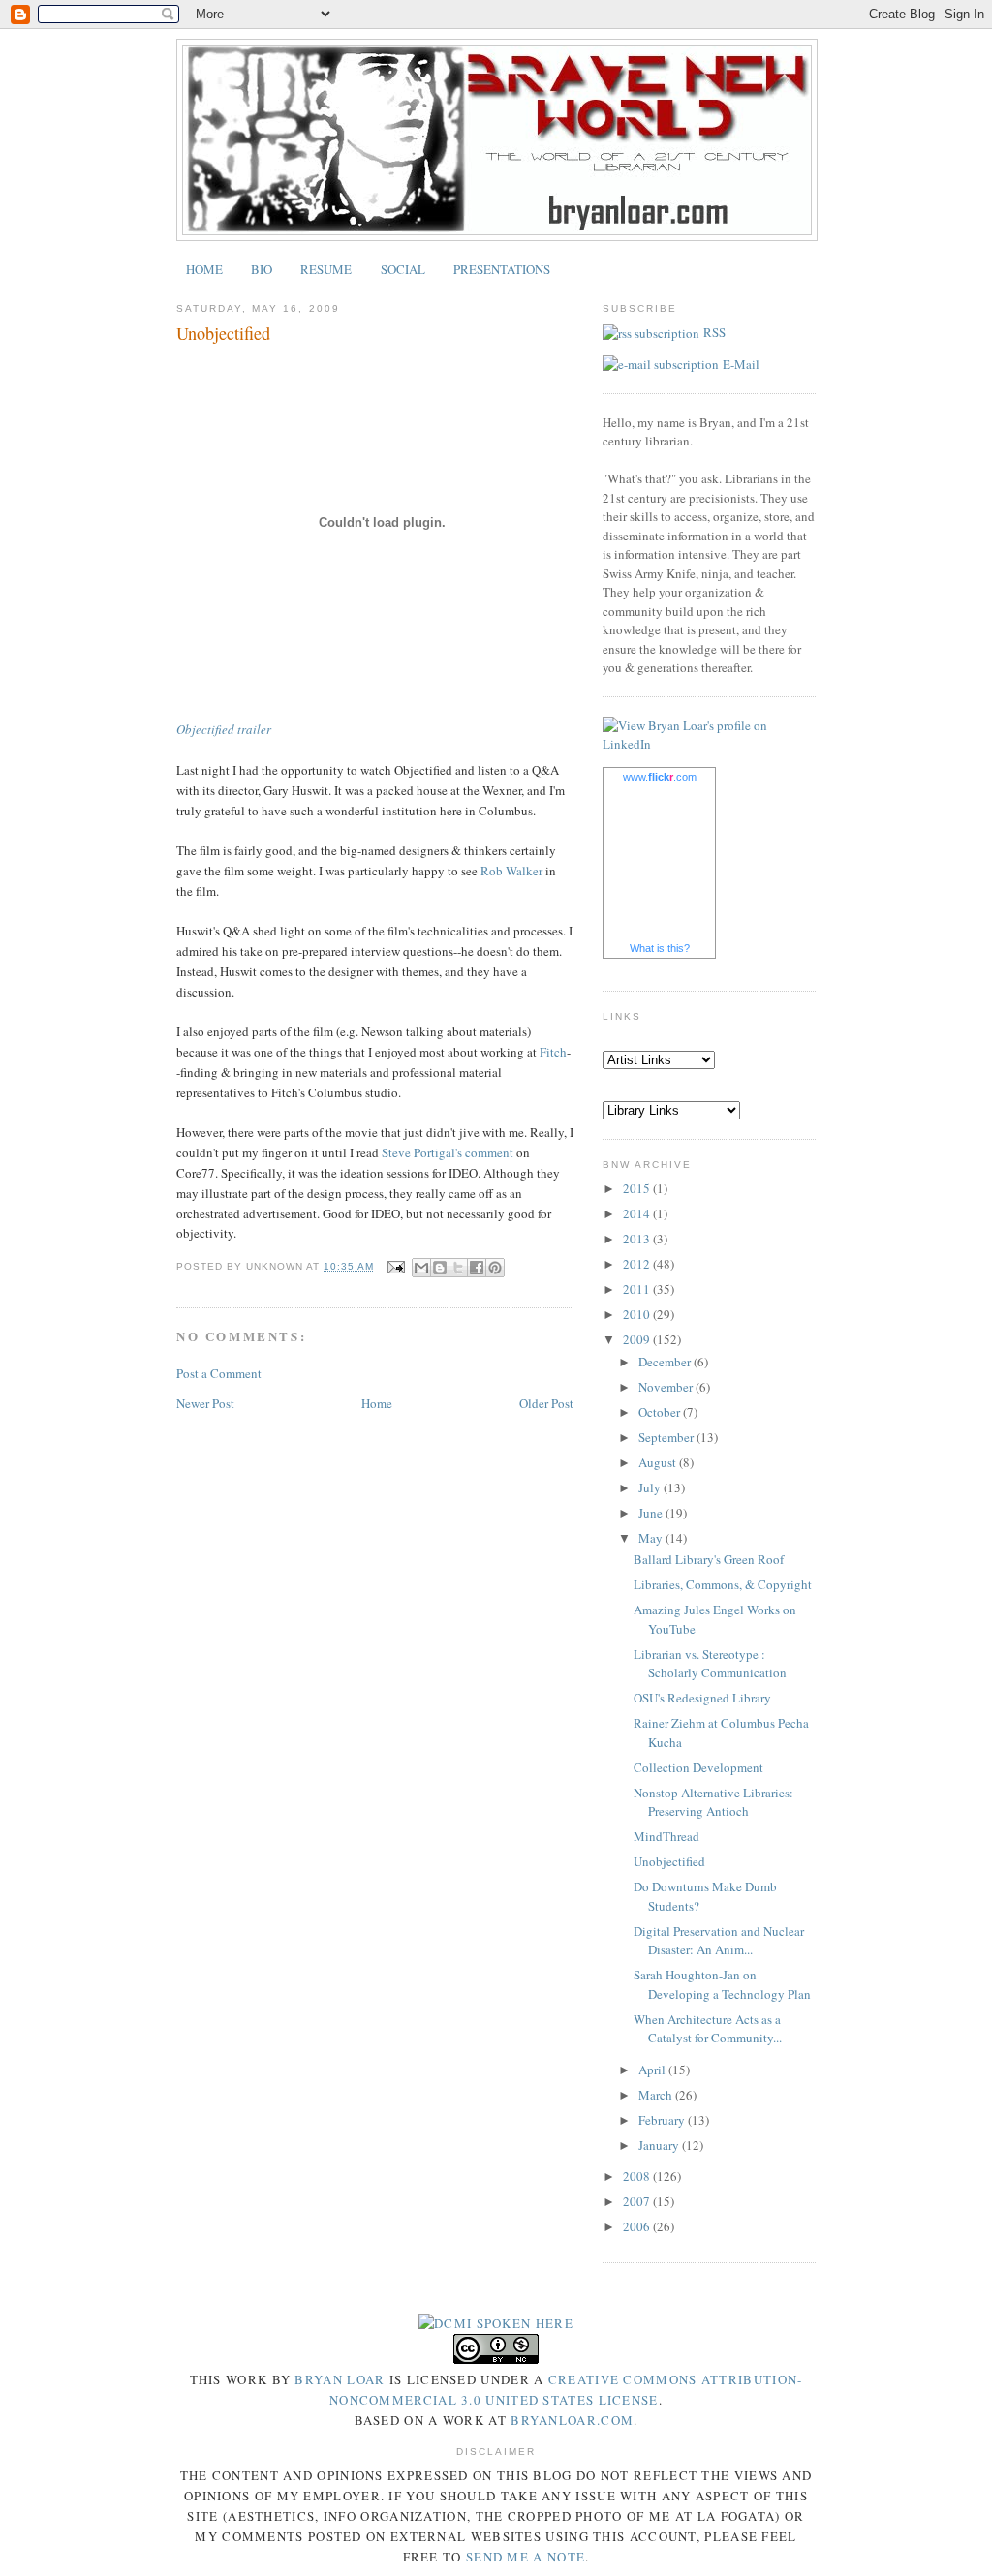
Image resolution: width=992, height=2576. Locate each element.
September (667, 1437)
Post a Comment (219, 1373)
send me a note (526, 2557)
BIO (262, 269)
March (657, 2095)
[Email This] (421, 1268)
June (652, 1513)
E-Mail (741, 364)
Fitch (553, 1052)
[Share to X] (458, 1268)
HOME (204, 269)
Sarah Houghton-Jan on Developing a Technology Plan (722, 1984)
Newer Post (205, 1403)
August (659, 1462)
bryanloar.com (572, 2420)
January (660, 2145)
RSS (714, 332)
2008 (638, 2176)
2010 (638, 1314)
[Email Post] (395, 1266)
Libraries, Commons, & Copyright (723, 1584)
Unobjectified (669, 1861)
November (667, 1387)
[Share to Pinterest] (495, 1268)
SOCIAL (403, 269)
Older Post (546, 1403)
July (651, 1487)
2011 (638, 1289)
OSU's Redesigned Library (702, 1698)
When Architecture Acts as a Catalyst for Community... (708, 2029)
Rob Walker (511, 871)
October (661, 1412)
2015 (638, 1188)
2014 (638, 1213)
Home (377, 1403)
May (652, 1538)
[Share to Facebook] (477, 1268)
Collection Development (698, 1767)
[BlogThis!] (440, 1268)
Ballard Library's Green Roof (709, 1559)
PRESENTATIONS (502, 269)
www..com (660, 777)
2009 (638, 1339)
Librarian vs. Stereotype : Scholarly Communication (710, 1664)
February (663, 2120)
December (666, 1362)
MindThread (666, 1836)
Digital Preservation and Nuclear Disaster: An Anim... (719, 1941)
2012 (638, 1264)
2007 (638, 2201)
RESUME (326, 269)
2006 (638, 2226)
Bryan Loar (340, 2379)
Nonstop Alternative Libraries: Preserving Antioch (713, 1802)
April (653, 2070)
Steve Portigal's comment (448, 1152)
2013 (638, 1239)
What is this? (660, 948)
